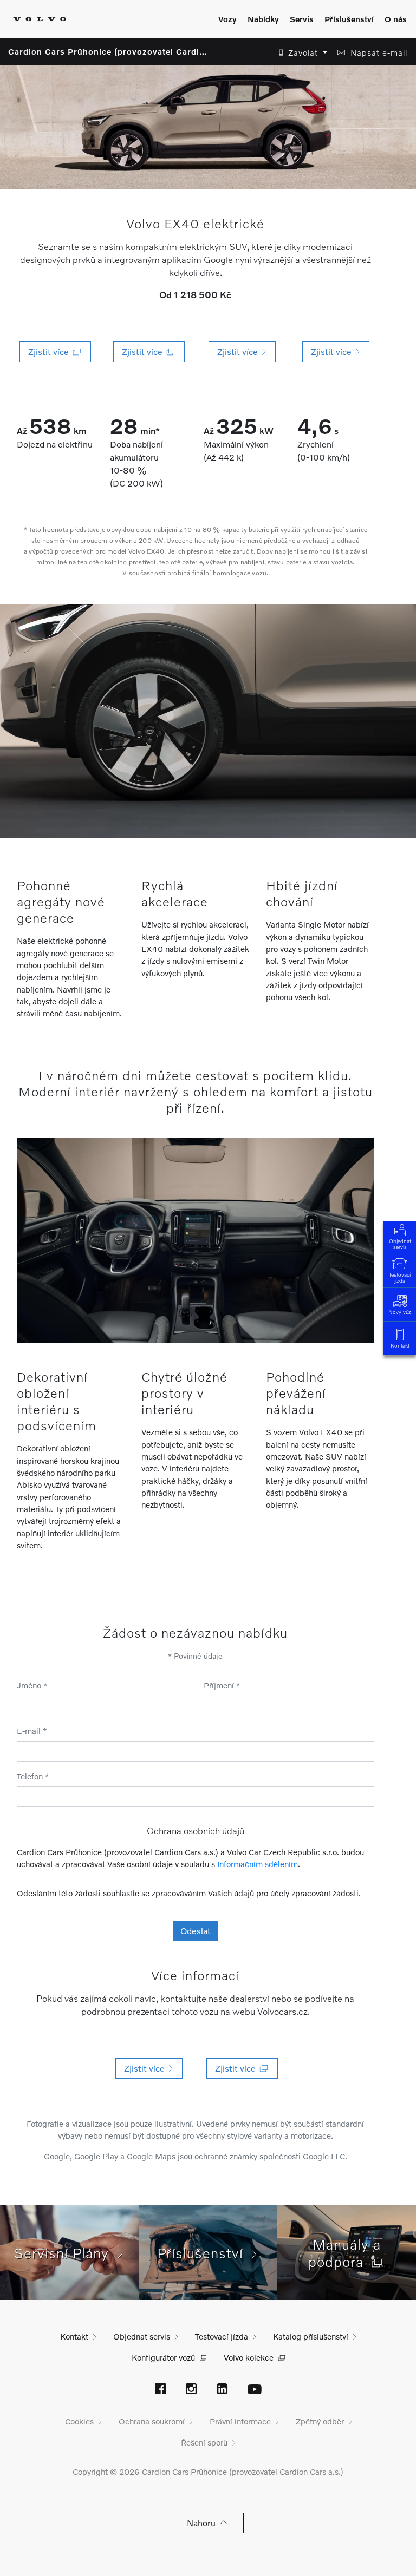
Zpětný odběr (320, 2421)
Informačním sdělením (258, 1864)
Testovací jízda (400, 1277)
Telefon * (33, 1776)
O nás (396, 19)
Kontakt (400, 1345)
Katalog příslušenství (311, 2336)
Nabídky (263, 19)
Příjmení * (222, 1685)
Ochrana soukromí (152, 2421)
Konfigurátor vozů (163, 2357)
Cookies (79, 2421)
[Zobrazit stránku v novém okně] (160, 2390)
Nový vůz (400, 1312)
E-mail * (32, 1731)
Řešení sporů (204, 2442)
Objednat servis (400, 1244)
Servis (302, 19)
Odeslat (196, 1931)
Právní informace (240, 2421)
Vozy (227, 19)
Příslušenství (349, 19)
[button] (300, 53)
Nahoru (203, 2523)
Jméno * (32, 1685)
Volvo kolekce (249, 2357)
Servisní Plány (66, 2253)
